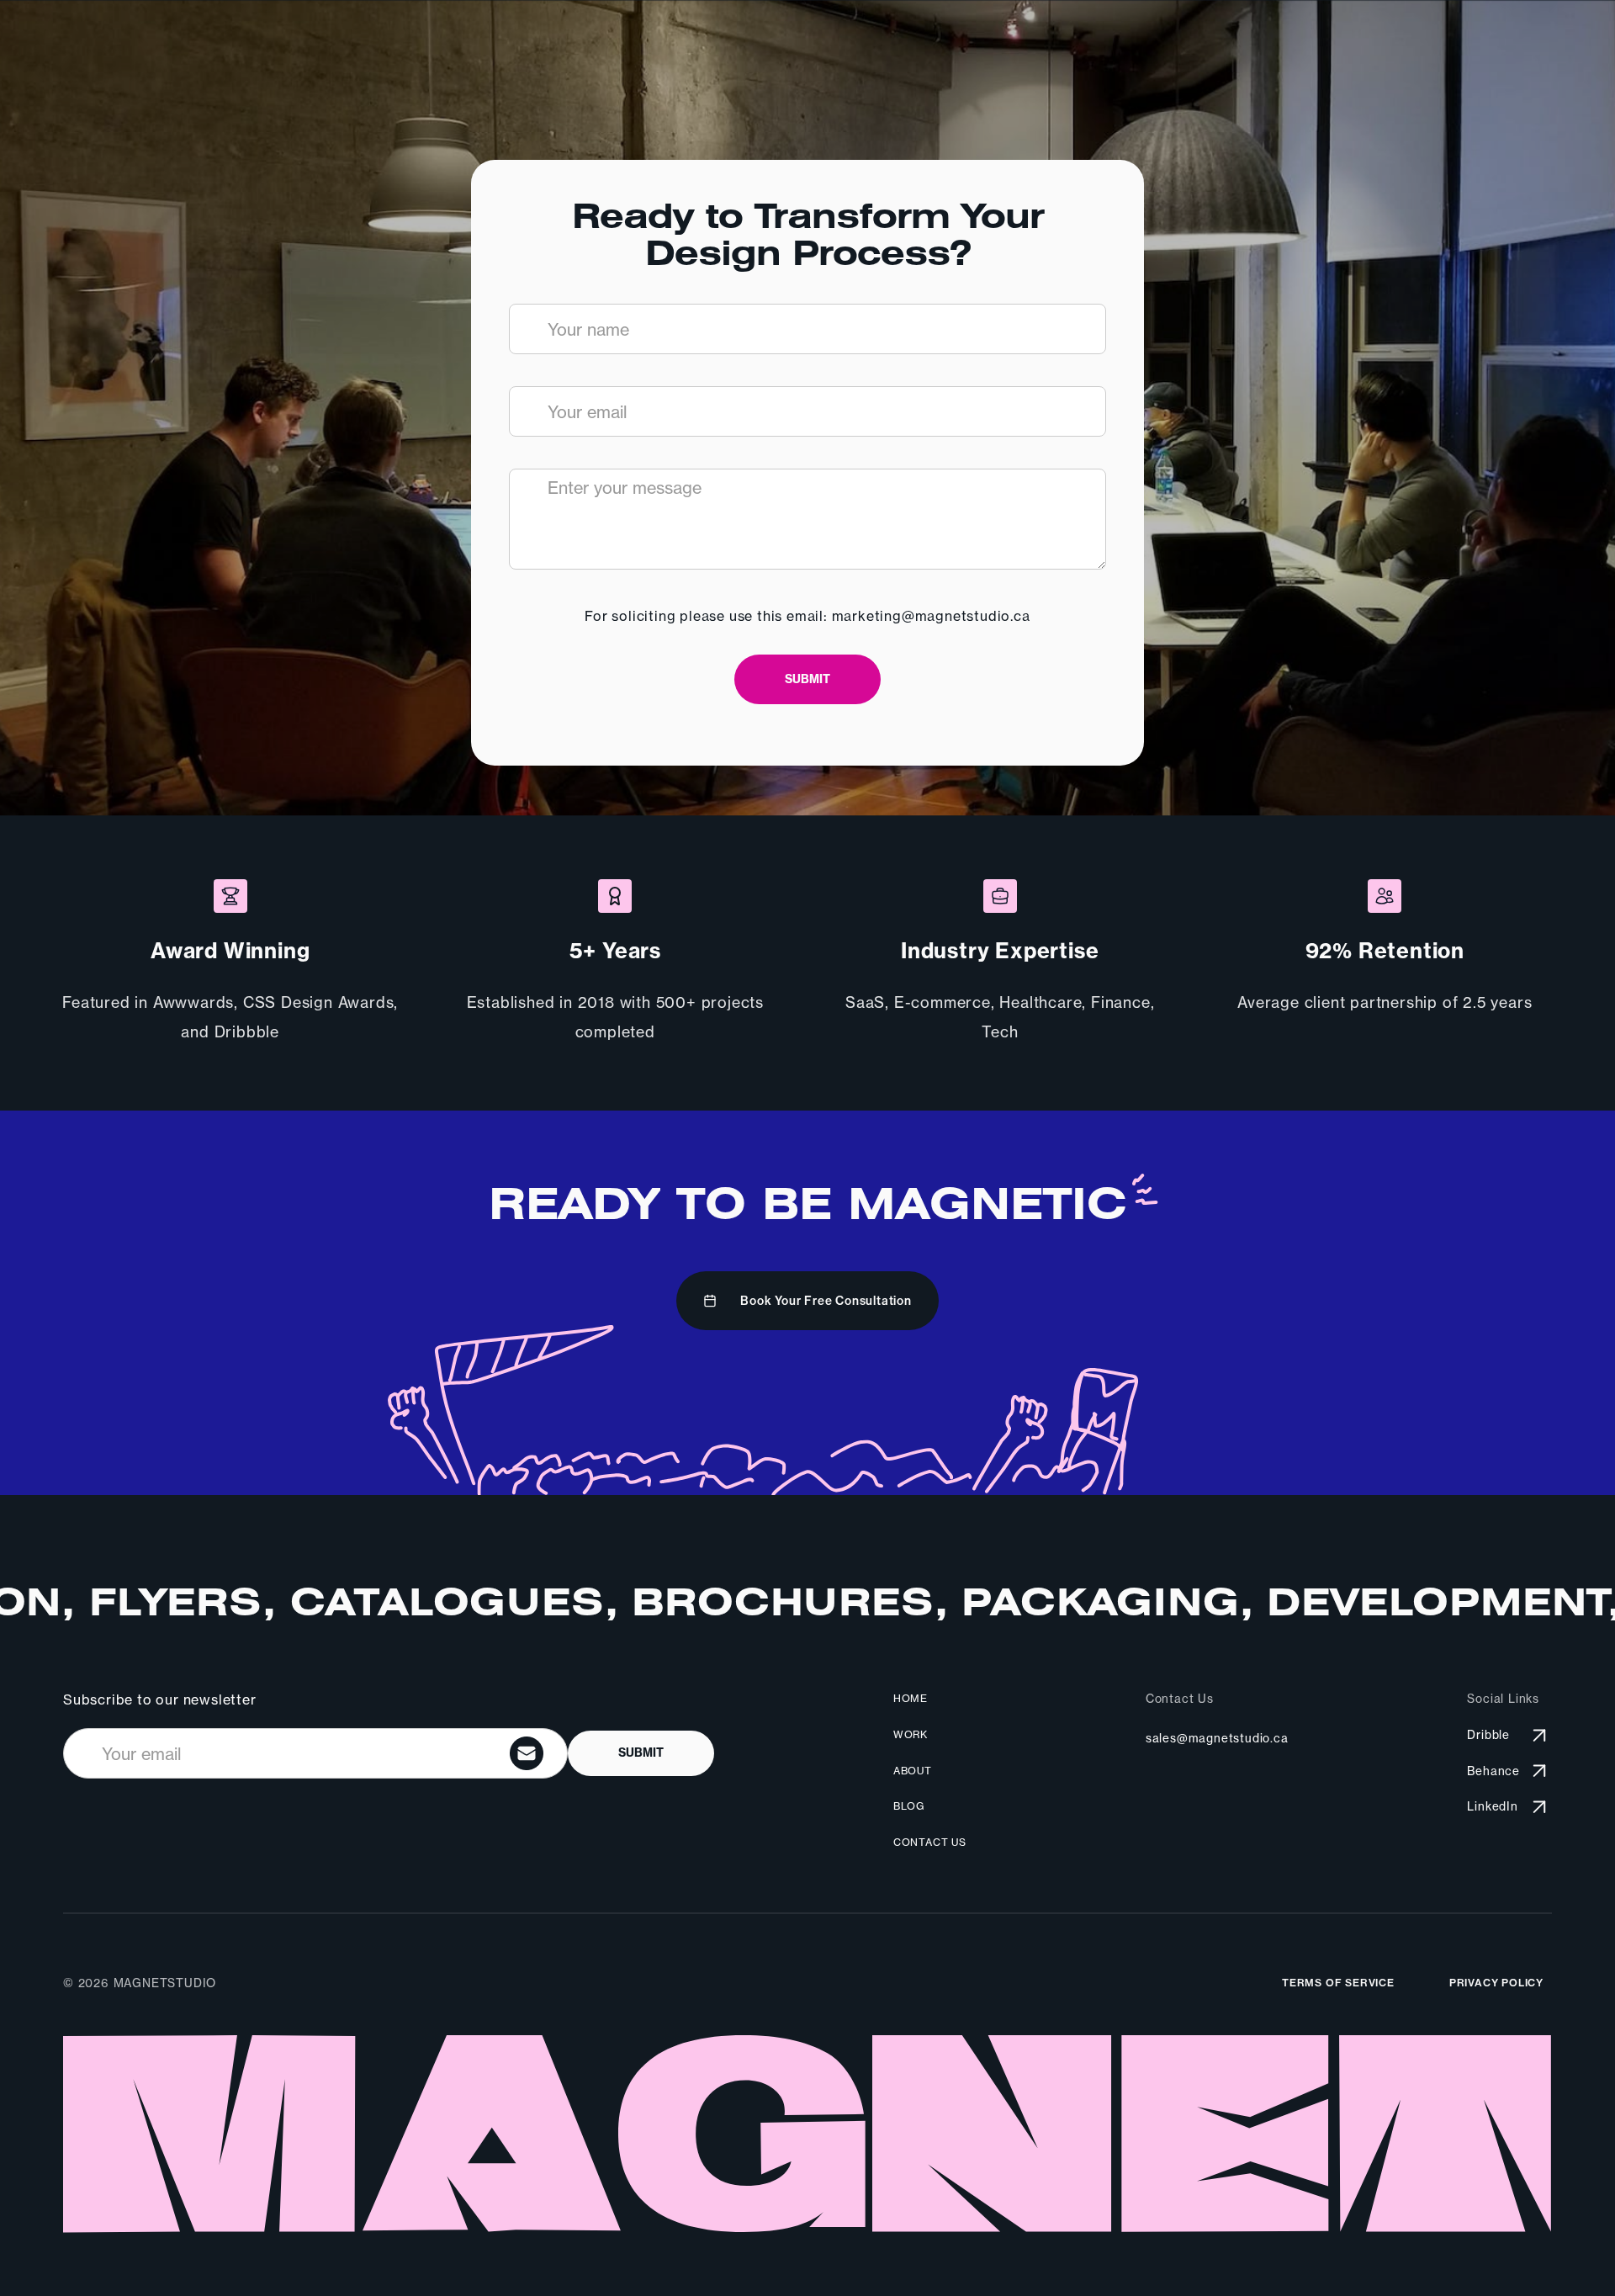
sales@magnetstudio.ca (1217, 1738)
